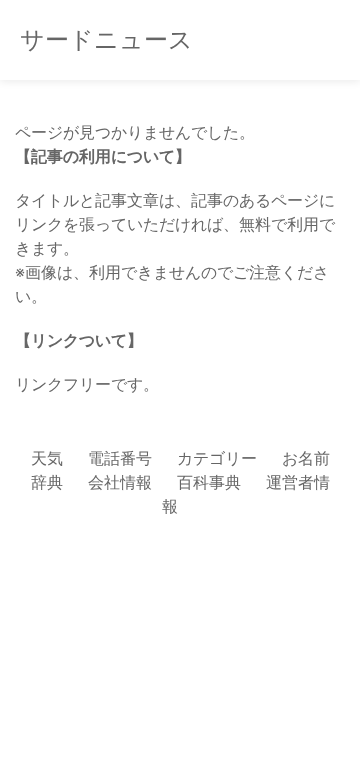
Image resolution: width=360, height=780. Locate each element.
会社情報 (120, 482)
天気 (47, 458)
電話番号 (120, 458)
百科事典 (209, 482)
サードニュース (106, 39)
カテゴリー (217, 458)
